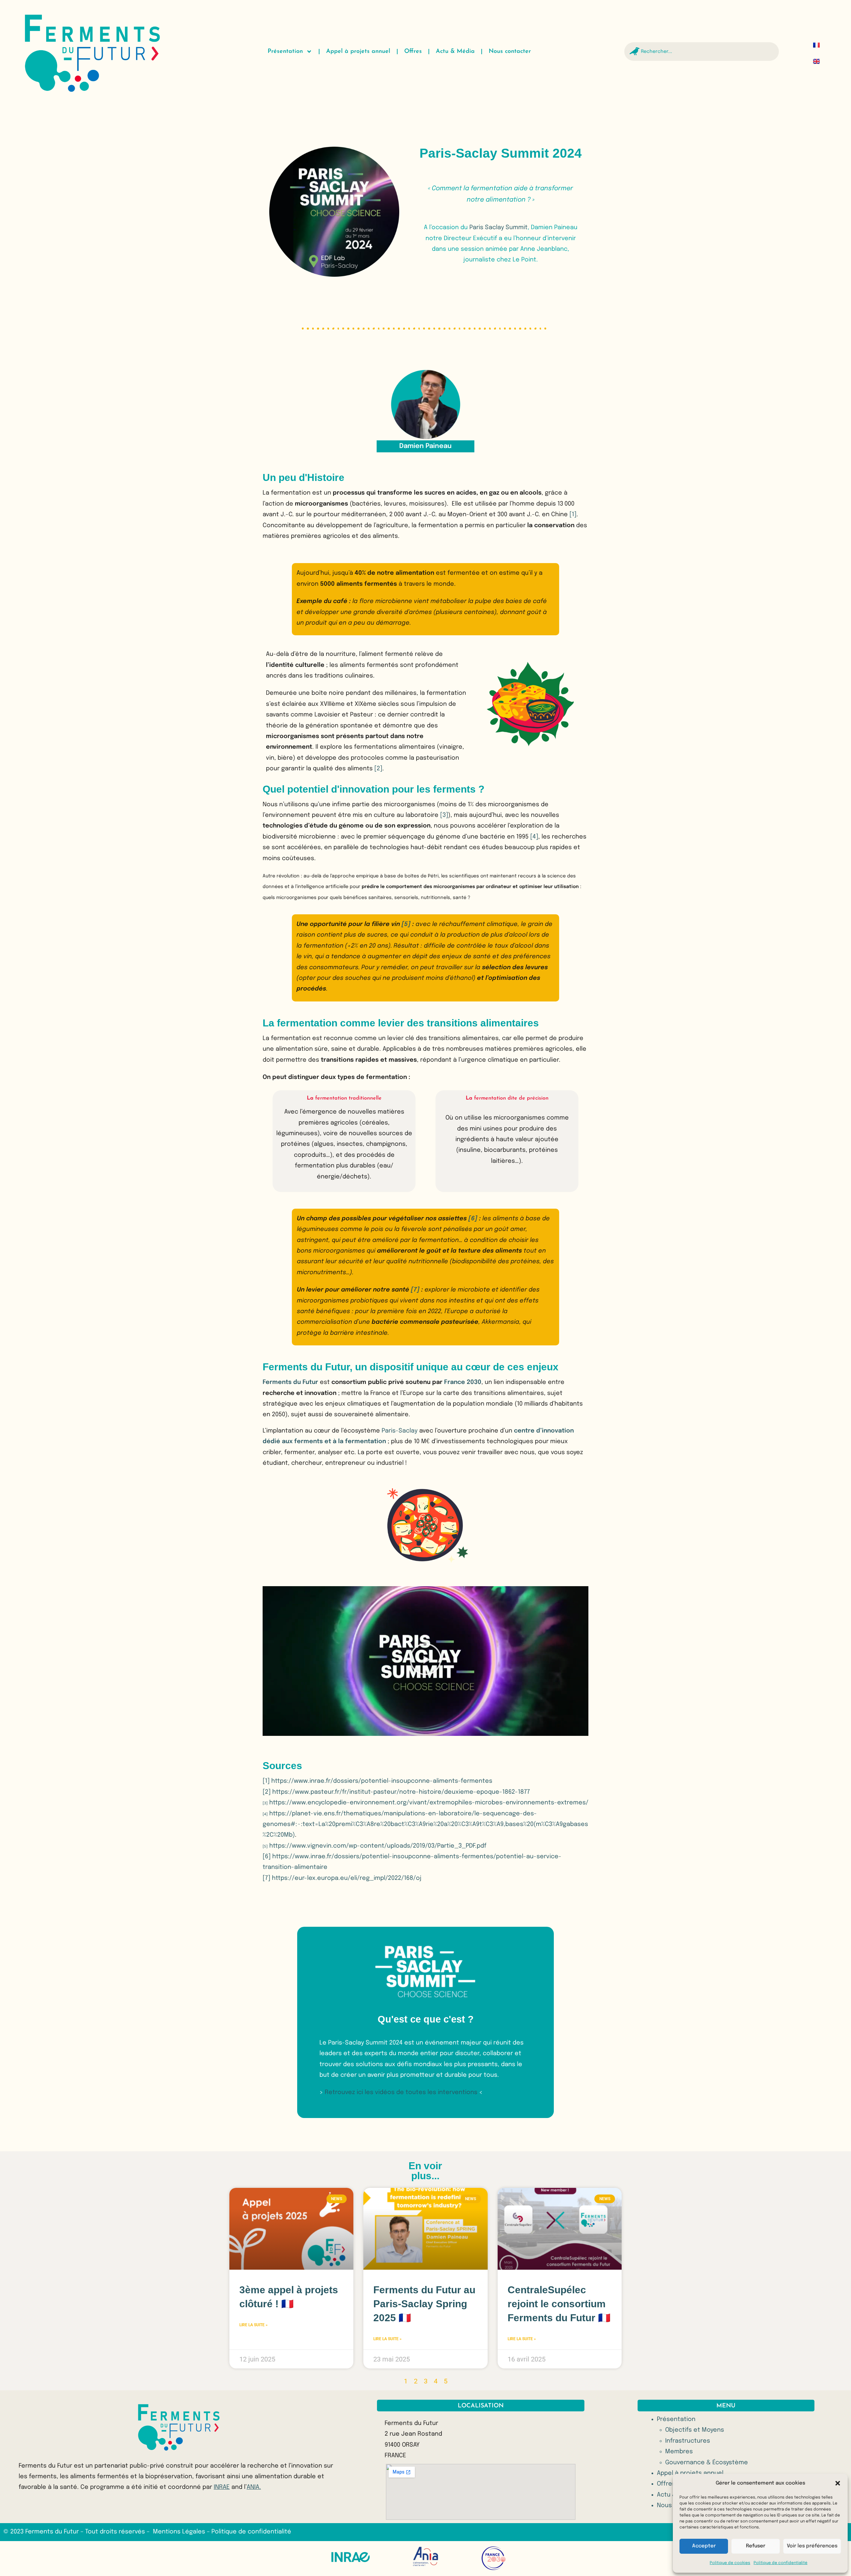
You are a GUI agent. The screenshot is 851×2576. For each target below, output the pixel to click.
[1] (573, 515)
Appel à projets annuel (358, 52)
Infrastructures (688, 2441)
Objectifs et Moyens (695, 2430)
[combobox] (702, 52)
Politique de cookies (730, 2563)
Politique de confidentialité (781, 2563)
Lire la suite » (253, 2325)
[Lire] (425, 1661)
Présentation (285, 52)
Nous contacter (510, 52)
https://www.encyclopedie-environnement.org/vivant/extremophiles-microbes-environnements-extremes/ (429, 1803)
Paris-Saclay (400, 1431)
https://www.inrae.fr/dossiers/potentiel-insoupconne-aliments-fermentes (382, 1781)
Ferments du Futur (290, 1382)
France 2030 (463, 1382)
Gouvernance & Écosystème (707, 2463)
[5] (406, 924)
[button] (838, 2483)
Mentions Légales (180, 2532)
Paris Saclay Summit (498, 227)
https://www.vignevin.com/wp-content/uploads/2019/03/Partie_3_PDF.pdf (378, 1846)
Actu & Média (455, 52)
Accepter (704, 2546)
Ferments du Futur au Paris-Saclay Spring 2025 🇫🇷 (424, 2304)
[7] (415, 1290)
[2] (378, 769)
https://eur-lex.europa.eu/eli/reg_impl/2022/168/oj (347, 1878)
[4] (534, 837)
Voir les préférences (812, 2546)
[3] (444, 815)
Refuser (756, 2546)
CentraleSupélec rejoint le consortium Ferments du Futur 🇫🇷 (559, 2304)
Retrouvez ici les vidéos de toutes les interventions (401, 2092)
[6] (473, 1219)
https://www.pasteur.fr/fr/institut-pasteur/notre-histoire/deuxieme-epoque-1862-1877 (401, 1792)
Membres (679, 2452)
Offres (413, 52)
